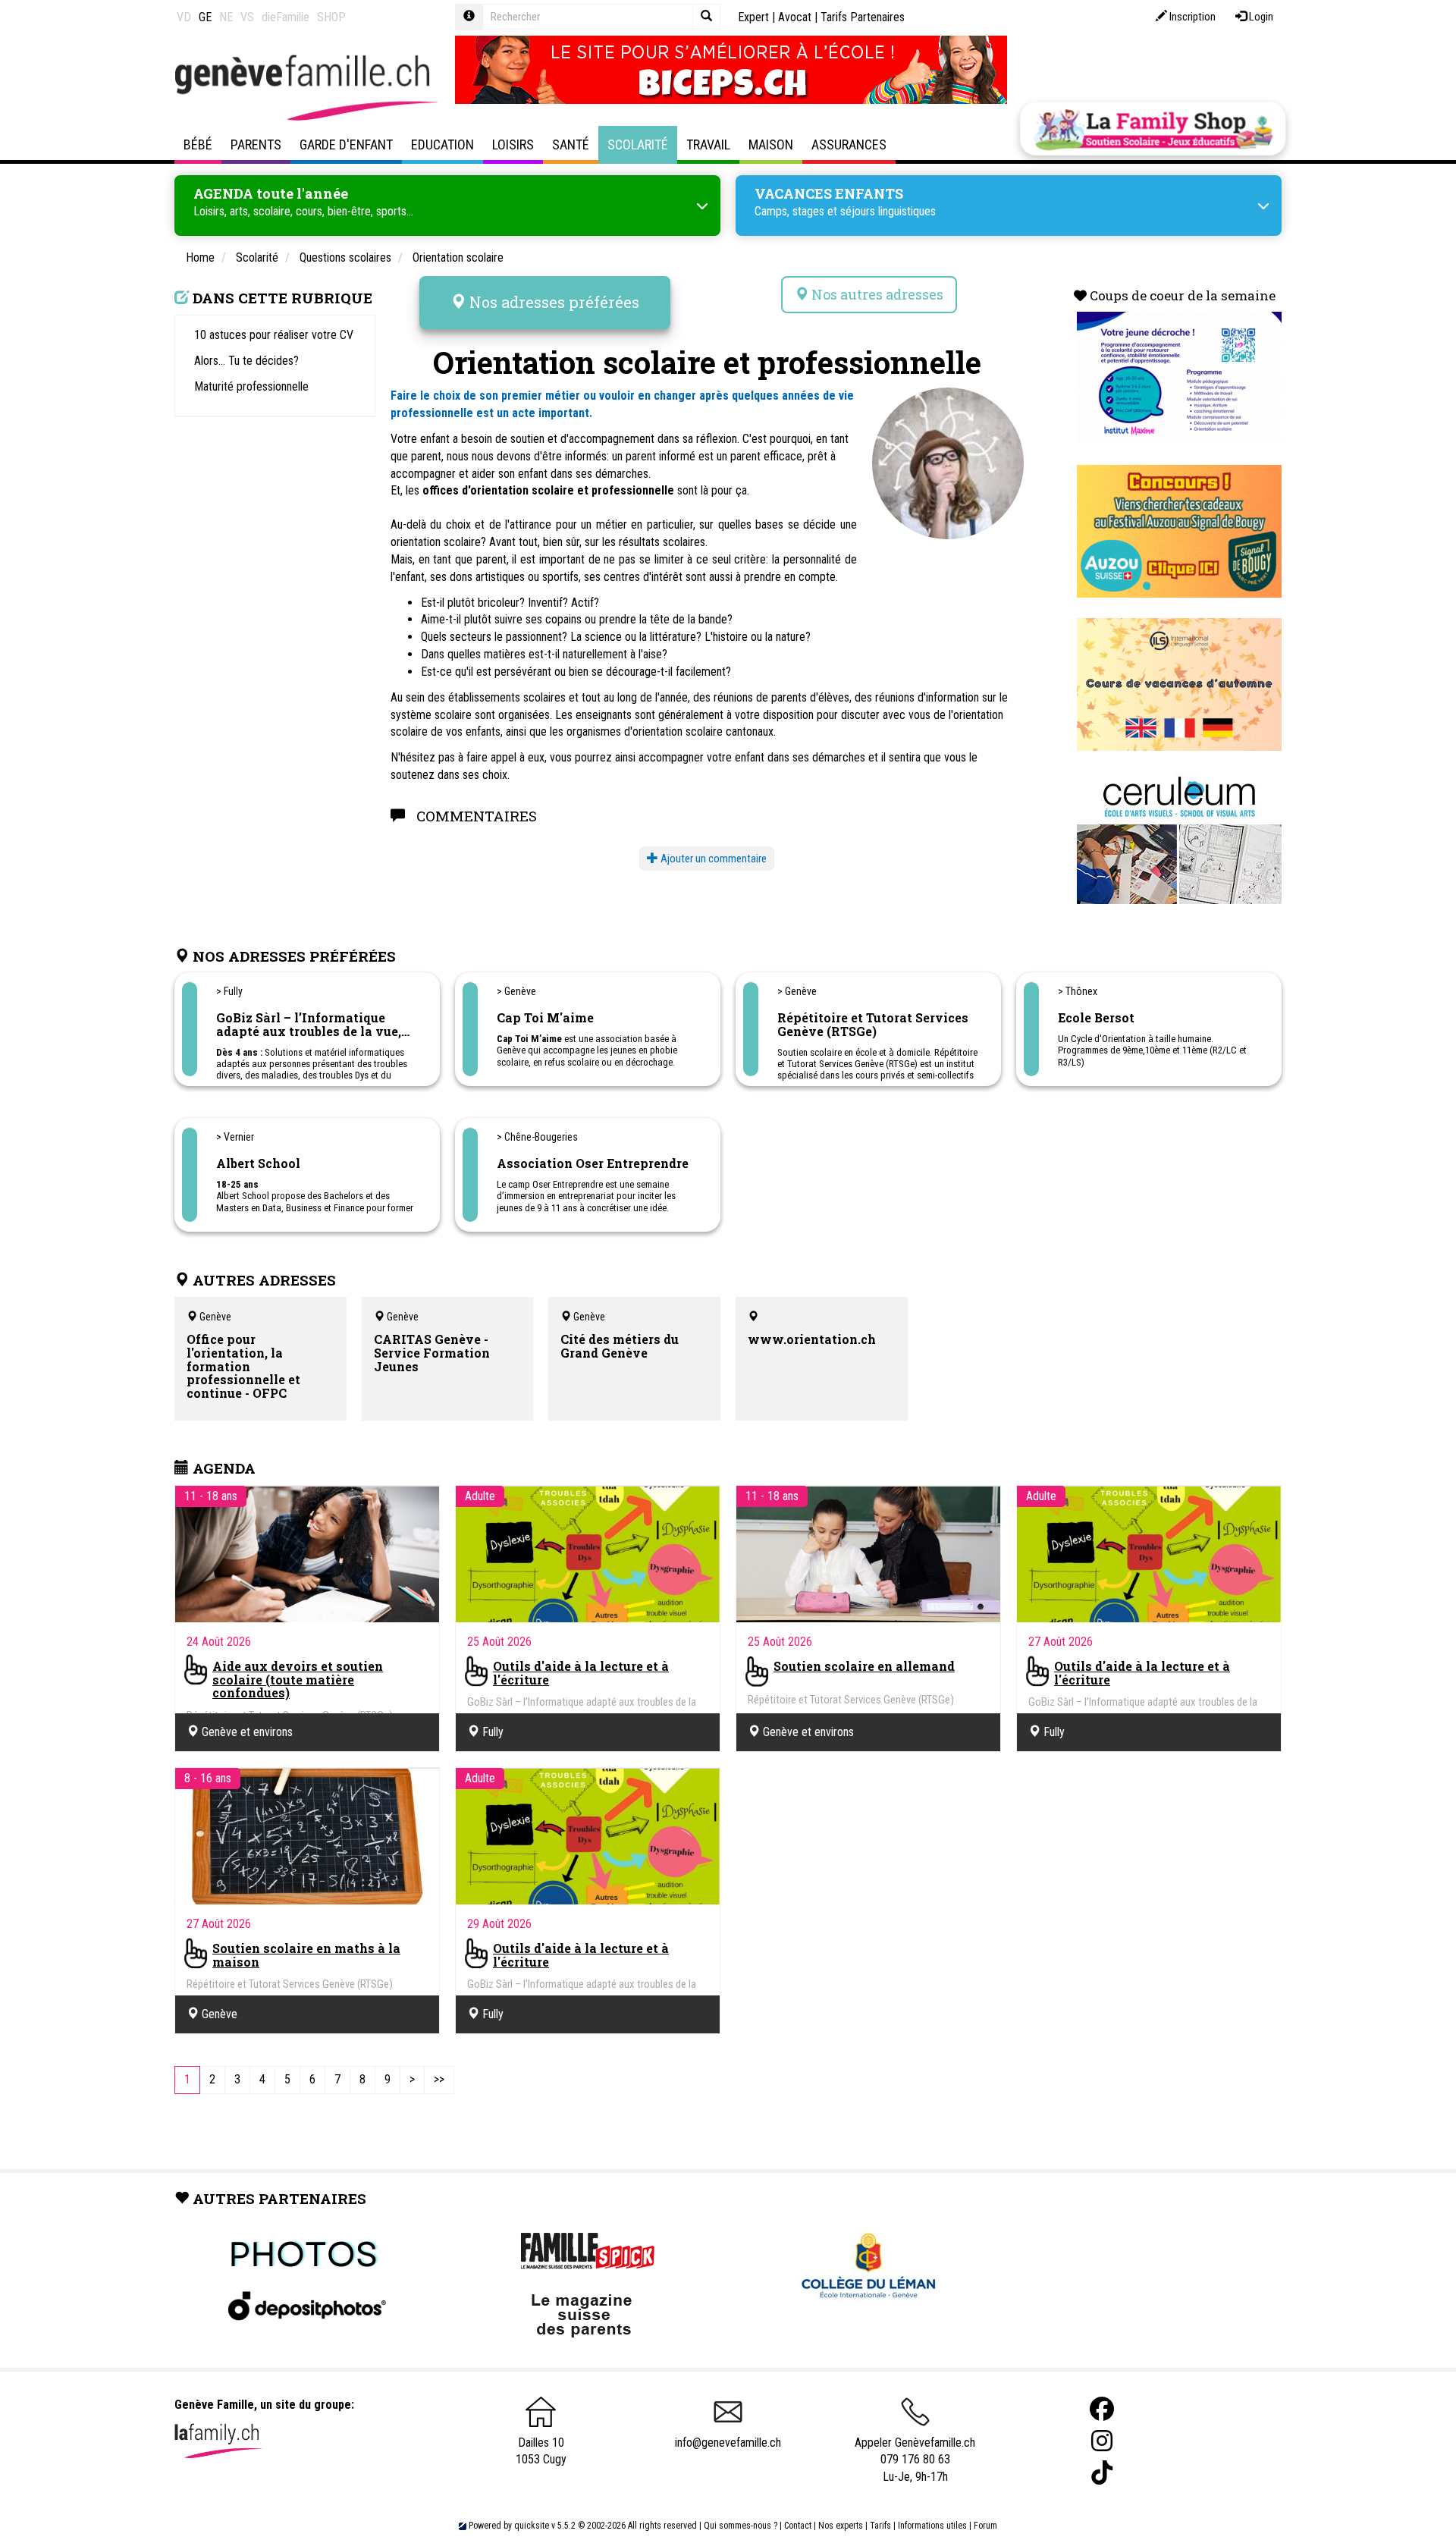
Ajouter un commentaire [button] (712, 859)
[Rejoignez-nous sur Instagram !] (1102, 2441)
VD (184, 17)
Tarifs (880, 2526)
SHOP (331, 17)
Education (442, 144)
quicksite (532, 2526)
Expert (753, 17)
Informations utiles (932, 2526)
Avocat (795, 17)
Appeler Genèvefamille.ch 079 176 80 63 (915, 2451)
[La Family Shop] (1153, 129)
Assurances (849, 144)
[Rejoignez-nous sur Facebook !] (1102, 2409)
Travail (708, 144)
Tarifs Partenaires (863, 17)
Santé (571, 144)
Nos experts (841, 2526)
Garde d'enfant (346, 144)
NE (226, 17)
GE (205, 17)
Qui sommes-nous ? (741, 2526)
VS (247, 17)
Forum (985, 2526)
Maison (771, 144)
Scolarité (638, 144)
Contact (798, 2526)
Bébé (198, 144)
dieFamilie (286, 17)
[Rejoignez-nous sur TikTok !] (1102, 2473)
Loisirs (513, 144)
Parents (256, 144)
